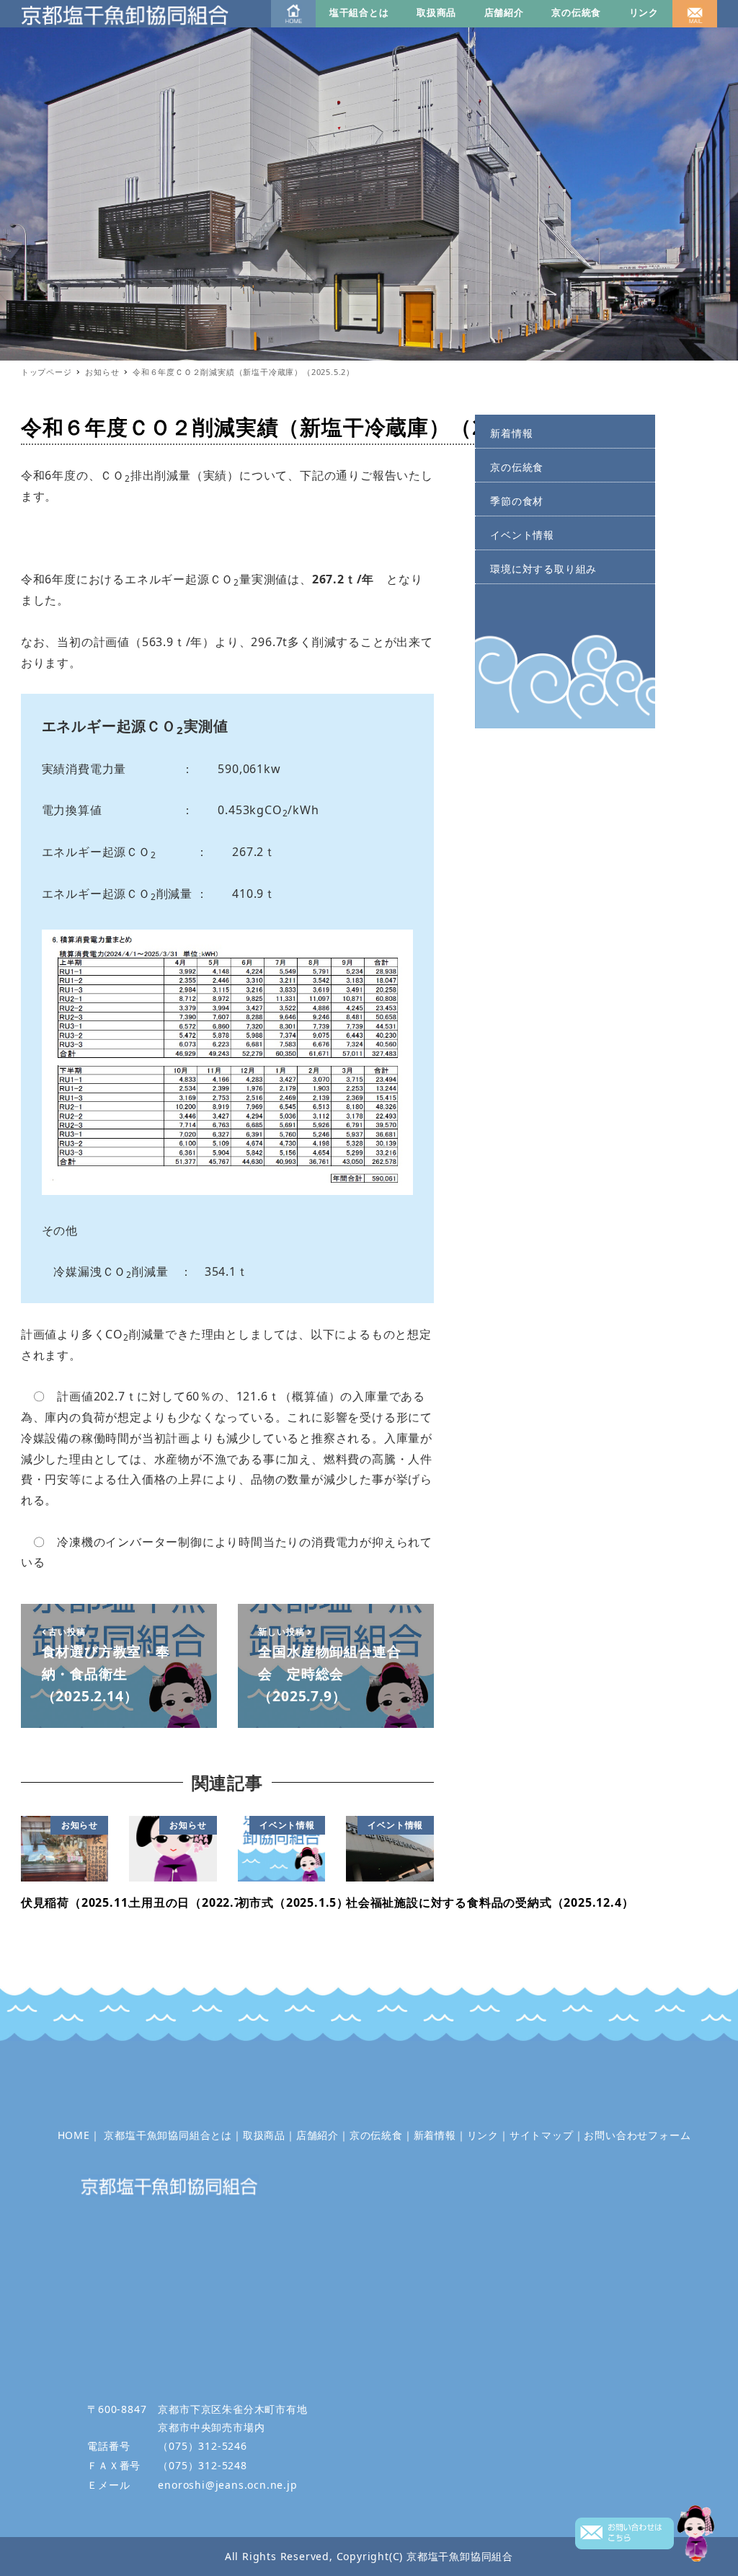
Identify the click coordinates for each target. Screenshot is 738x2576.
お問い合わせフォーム (637, 2135)
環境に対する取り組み (543, 569)
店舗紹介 (504, 12)
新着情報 (511, 433)
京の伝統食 (576, 12)
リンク (644, 12)
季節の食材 (517, 501)
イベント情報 (522, 535)
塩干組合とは (359, 12)
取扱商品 (436, 12)
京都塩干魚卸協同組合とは (168, 2135)
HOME (74, 2135)
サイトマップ (542, 2135)
